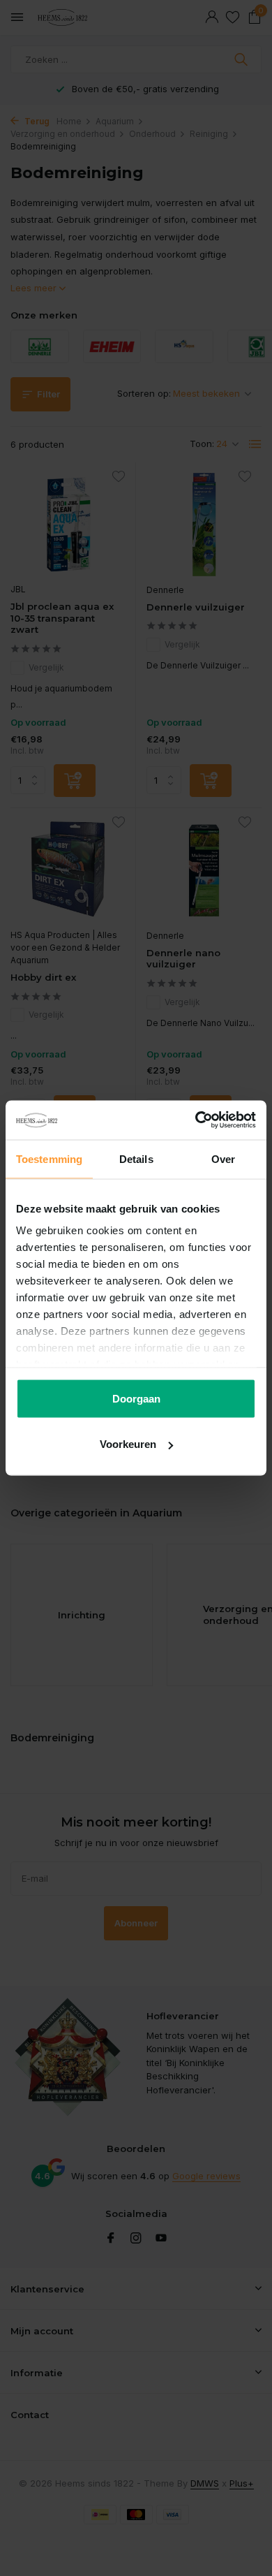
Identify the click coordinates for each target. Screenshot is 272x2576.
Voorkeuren (128, 1444)
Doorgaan (136, 1398)
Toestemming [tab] (49, 1158)
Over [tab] (223, 1158)
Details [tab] (136, 1158)
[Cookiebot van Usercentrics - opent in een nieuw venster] (196, 1120)
